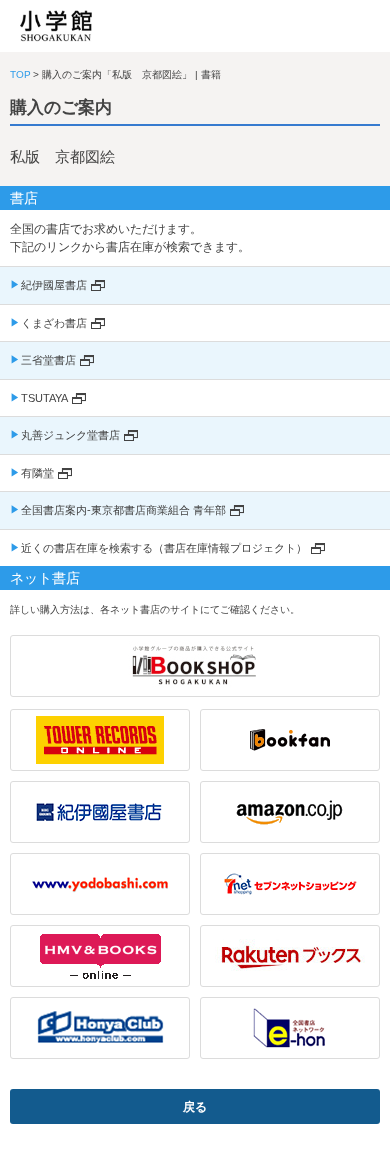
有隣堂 (37, 473)
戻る (195, 1107)
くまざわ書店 (54, 323)
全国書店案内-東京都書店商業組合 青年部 (123, 510)
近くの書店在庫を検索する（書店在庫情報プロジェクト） (164, 548)
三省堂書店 (48, 360)
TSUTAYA (44, 398)
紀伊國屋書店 (54, 285)
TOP (20, 74)
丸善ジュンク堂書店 (70, 435)
